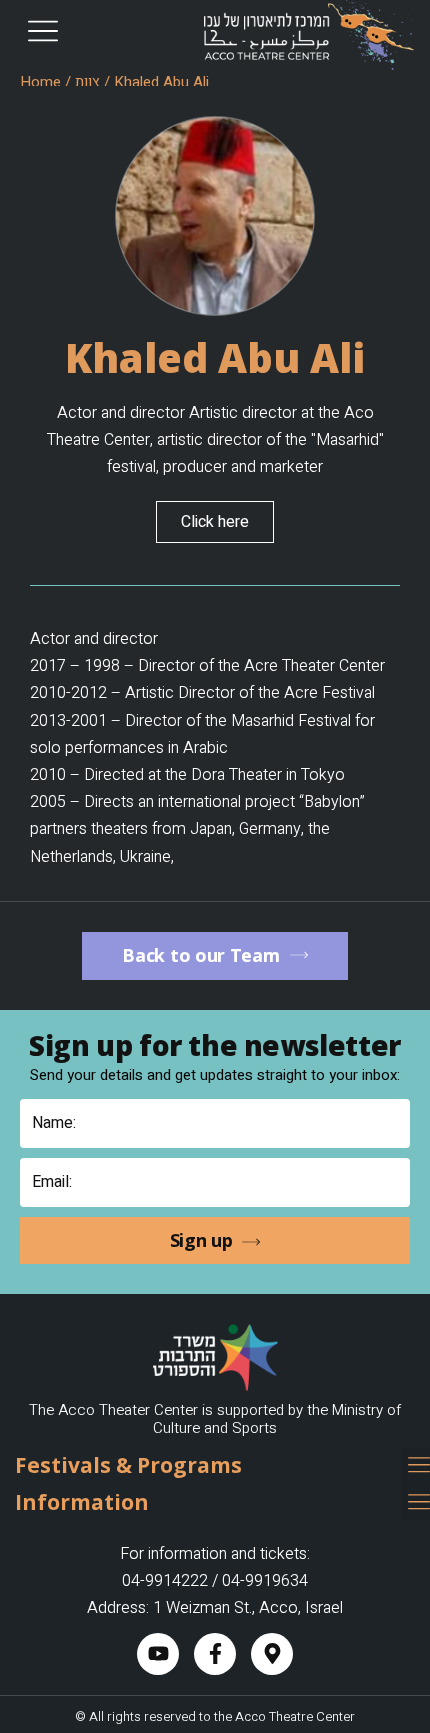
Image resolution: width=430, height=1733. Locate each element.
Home (40, 82)
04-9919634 (265, 1581)
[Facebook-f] (215, 1654)
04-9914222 (165, 1581)
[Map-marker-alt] (272, 1654)
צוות (87, 82)
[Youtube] (158, 1654)
